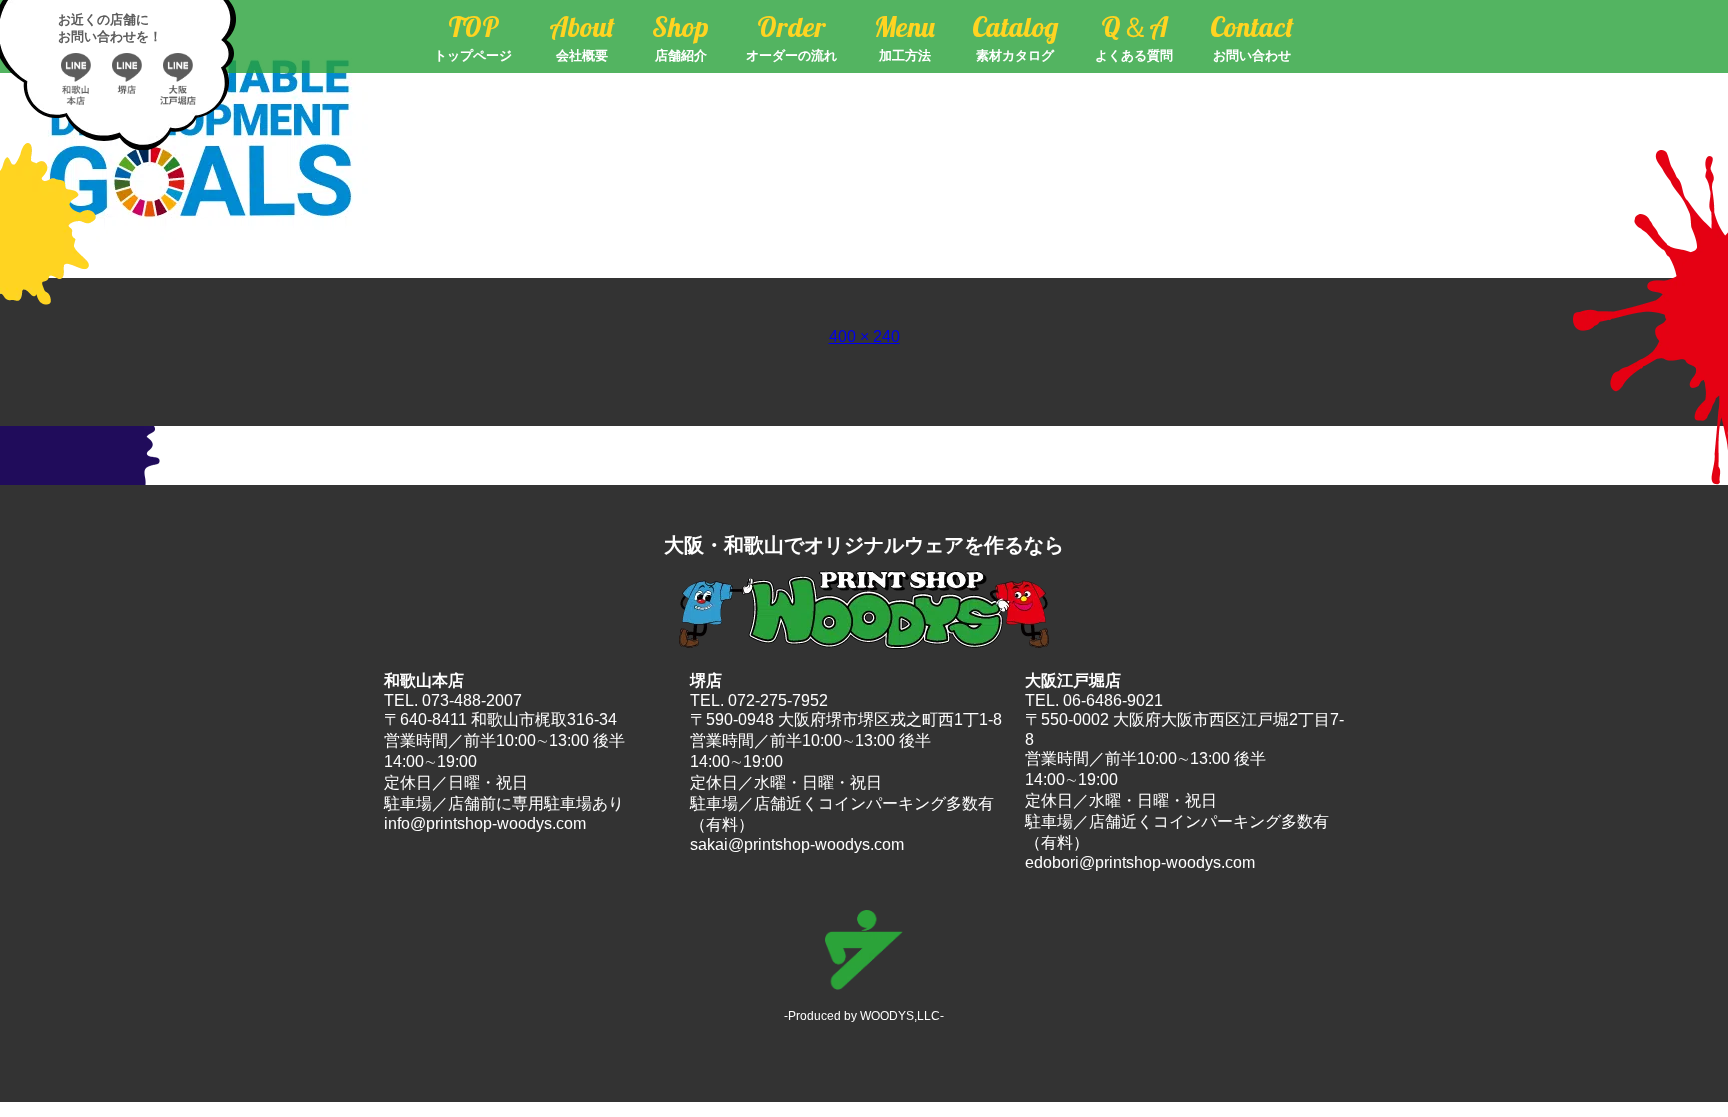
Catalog (1015, 36)
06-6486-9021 (1113, 700)
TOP (473, 36)
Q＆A (1134, 36)
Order (791, 36)
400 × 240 (864, 336)
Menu (904, 36)
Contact (1252, 36)
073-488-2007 (472, 700)
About (582, 36)
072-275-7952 (778, 700)
